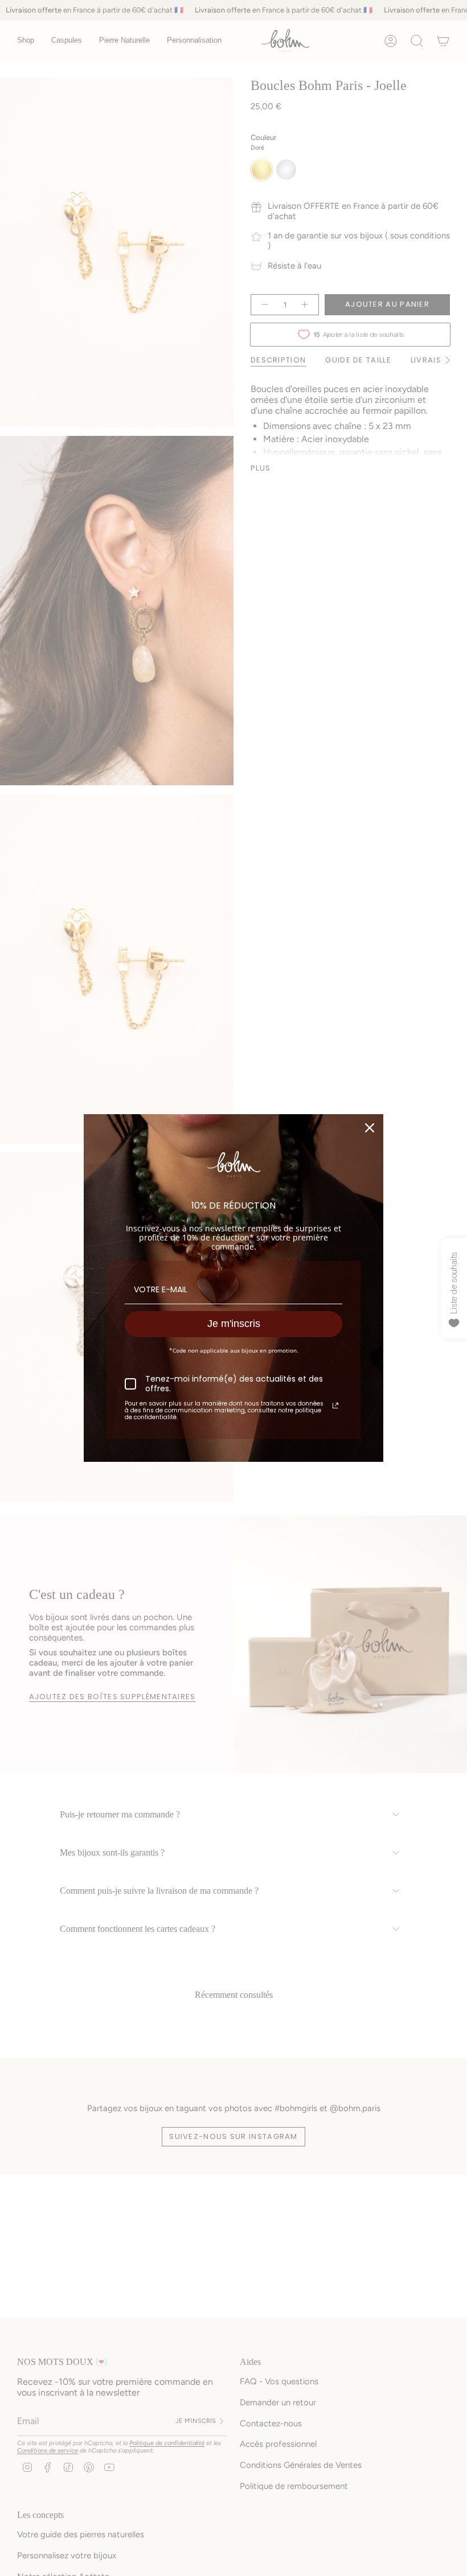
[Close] (370, 1128)
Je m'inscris (234, 1324)
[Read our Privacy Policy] (335, 1406)
